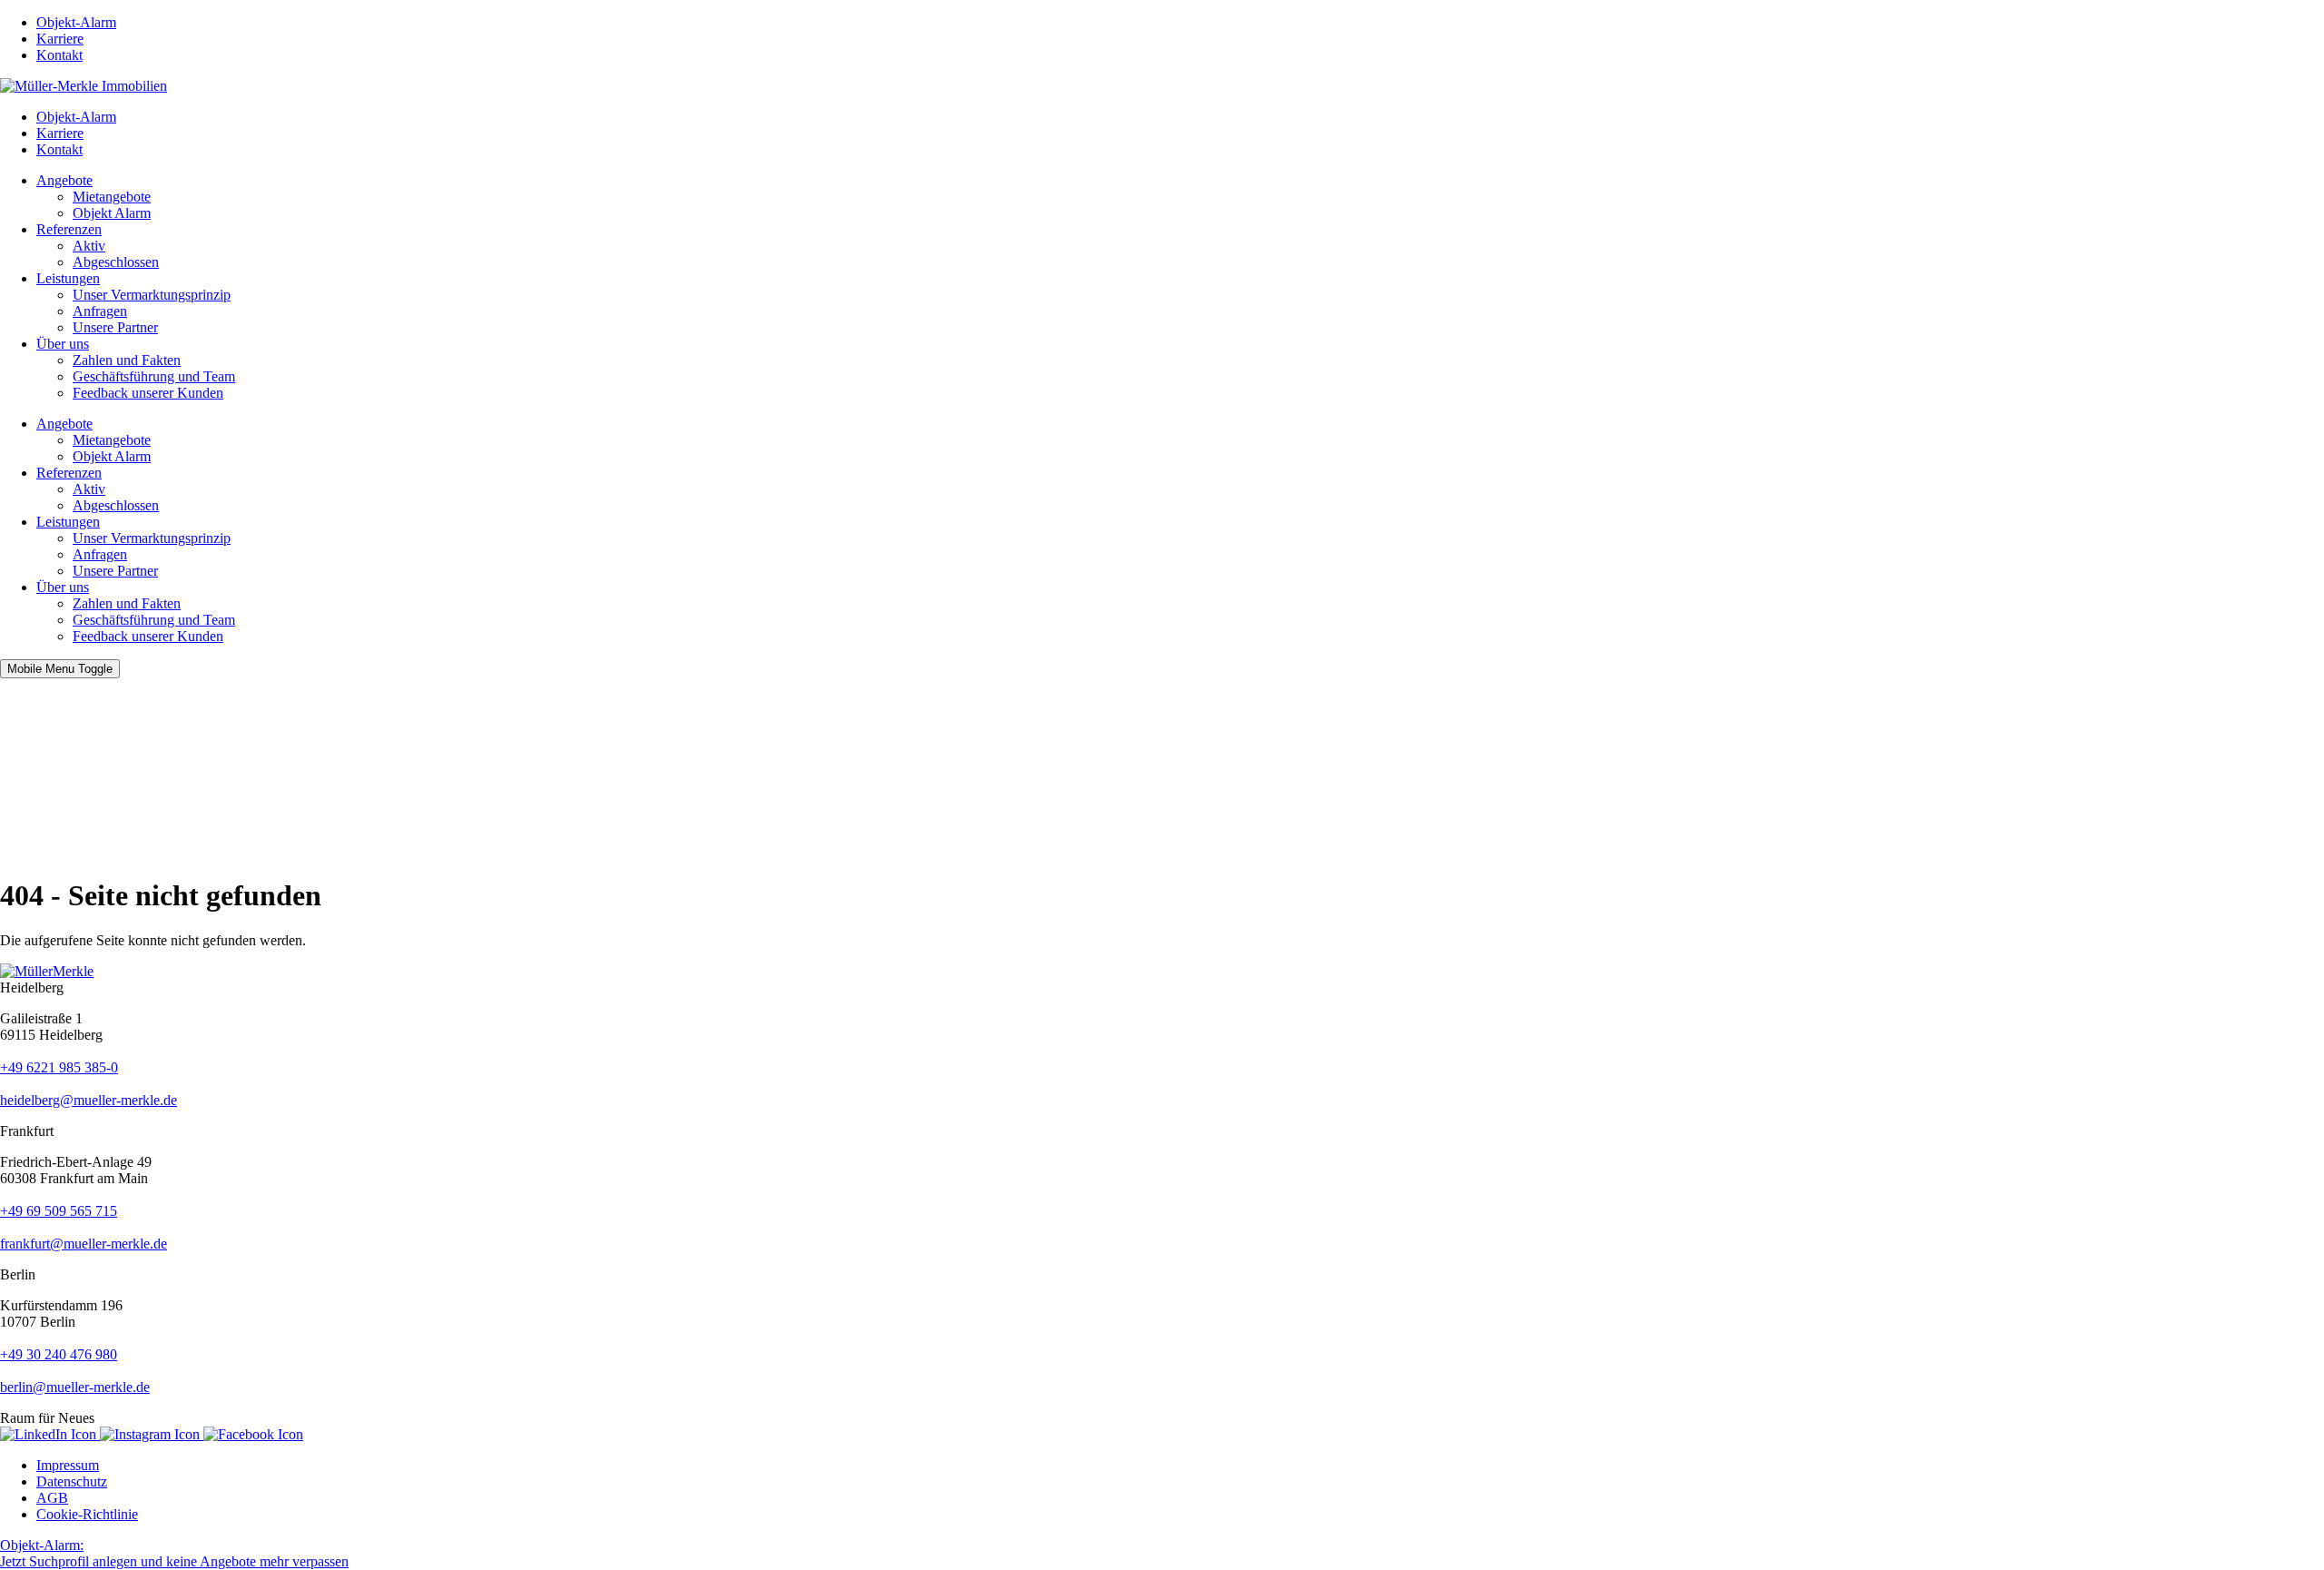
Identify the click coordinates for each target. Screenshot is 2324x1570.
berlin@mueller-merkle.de (75, 1387)
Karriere (60, 39)
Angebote (64, 180)
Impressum (68, 1465)
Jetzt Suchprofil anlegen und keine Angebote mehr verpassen (174, 1553)
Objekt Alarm (112, 213)
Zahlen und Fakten (127, 360)
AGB (52, 1498)
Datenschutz (72, 1481)
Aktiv (89, 246)
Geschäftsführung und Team (154, 376)
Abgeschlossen (116, 262)
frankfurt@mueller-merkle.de (84, 1244)
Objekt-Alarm (76, 22)
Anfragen (100, 311)
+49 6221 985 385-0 (59, 1067)
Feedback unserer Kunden (148, 393)
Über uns (63, 344)
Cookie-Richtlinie (87, 1514)
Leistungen (68, 278)
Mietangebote (112, 197)
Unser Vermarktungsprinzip (152, 295)
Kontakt (59, 55)
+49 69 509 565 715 (59, 1211)
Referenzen (69, 229)
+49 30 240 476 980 (59, 1354)
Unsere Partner (115, 327)
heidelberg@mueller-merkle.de (89, 1100)
